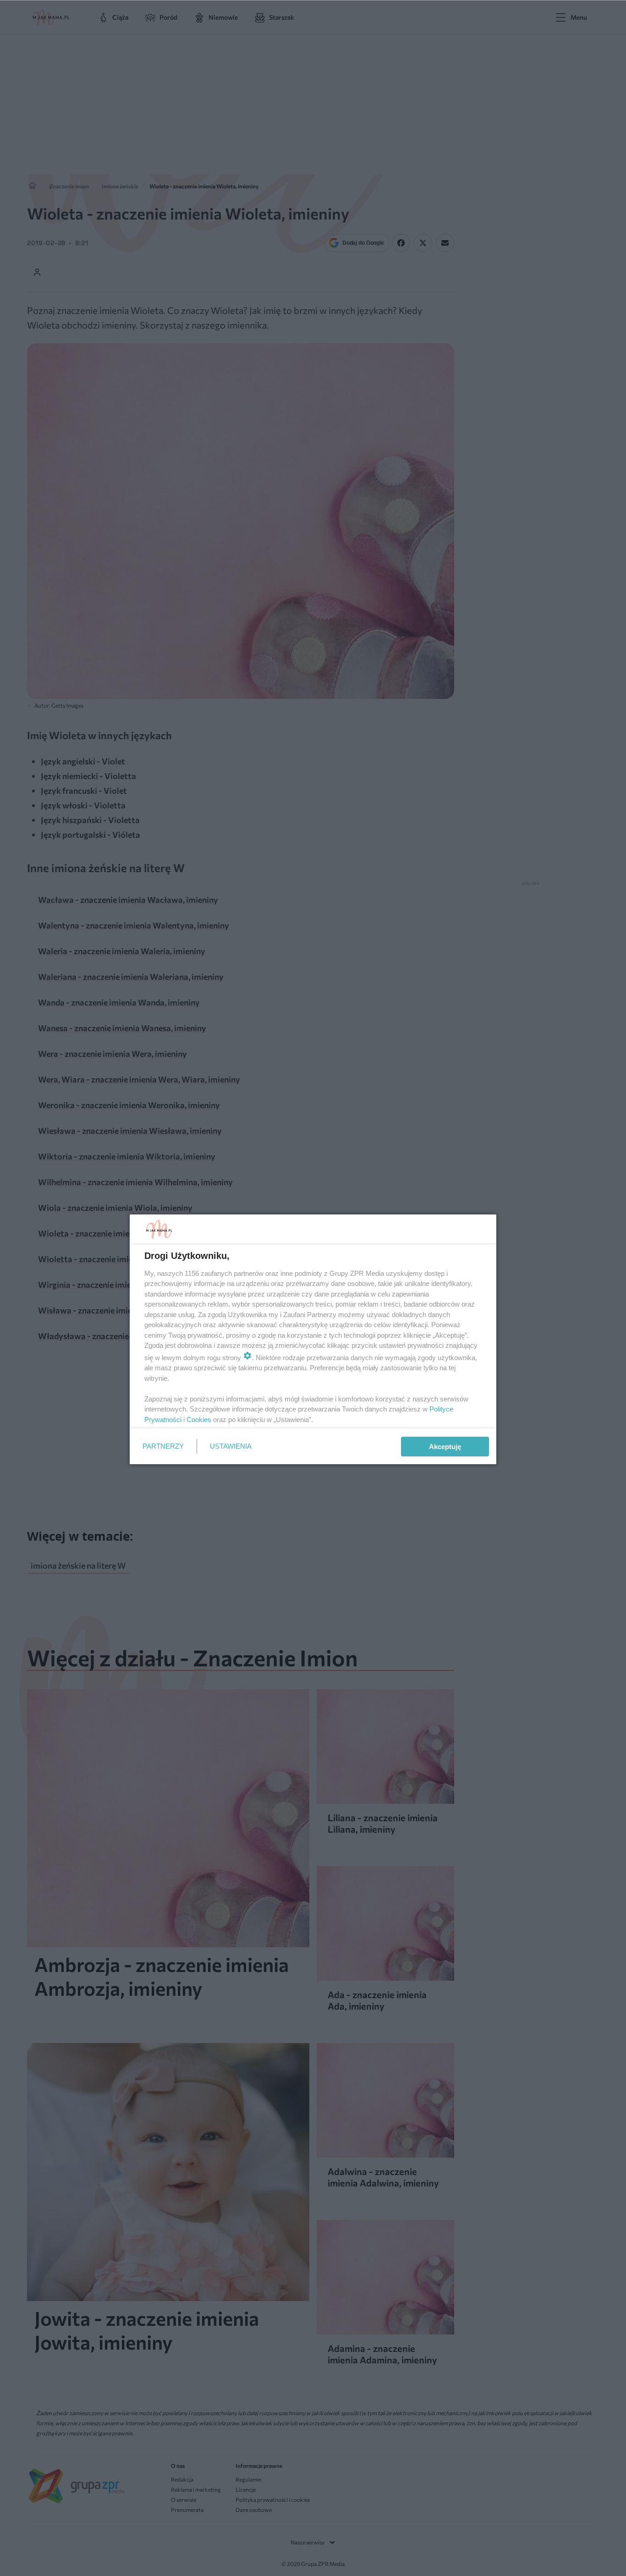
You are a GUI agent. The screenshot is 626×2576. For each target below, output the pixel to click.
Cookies (199, 1420)
